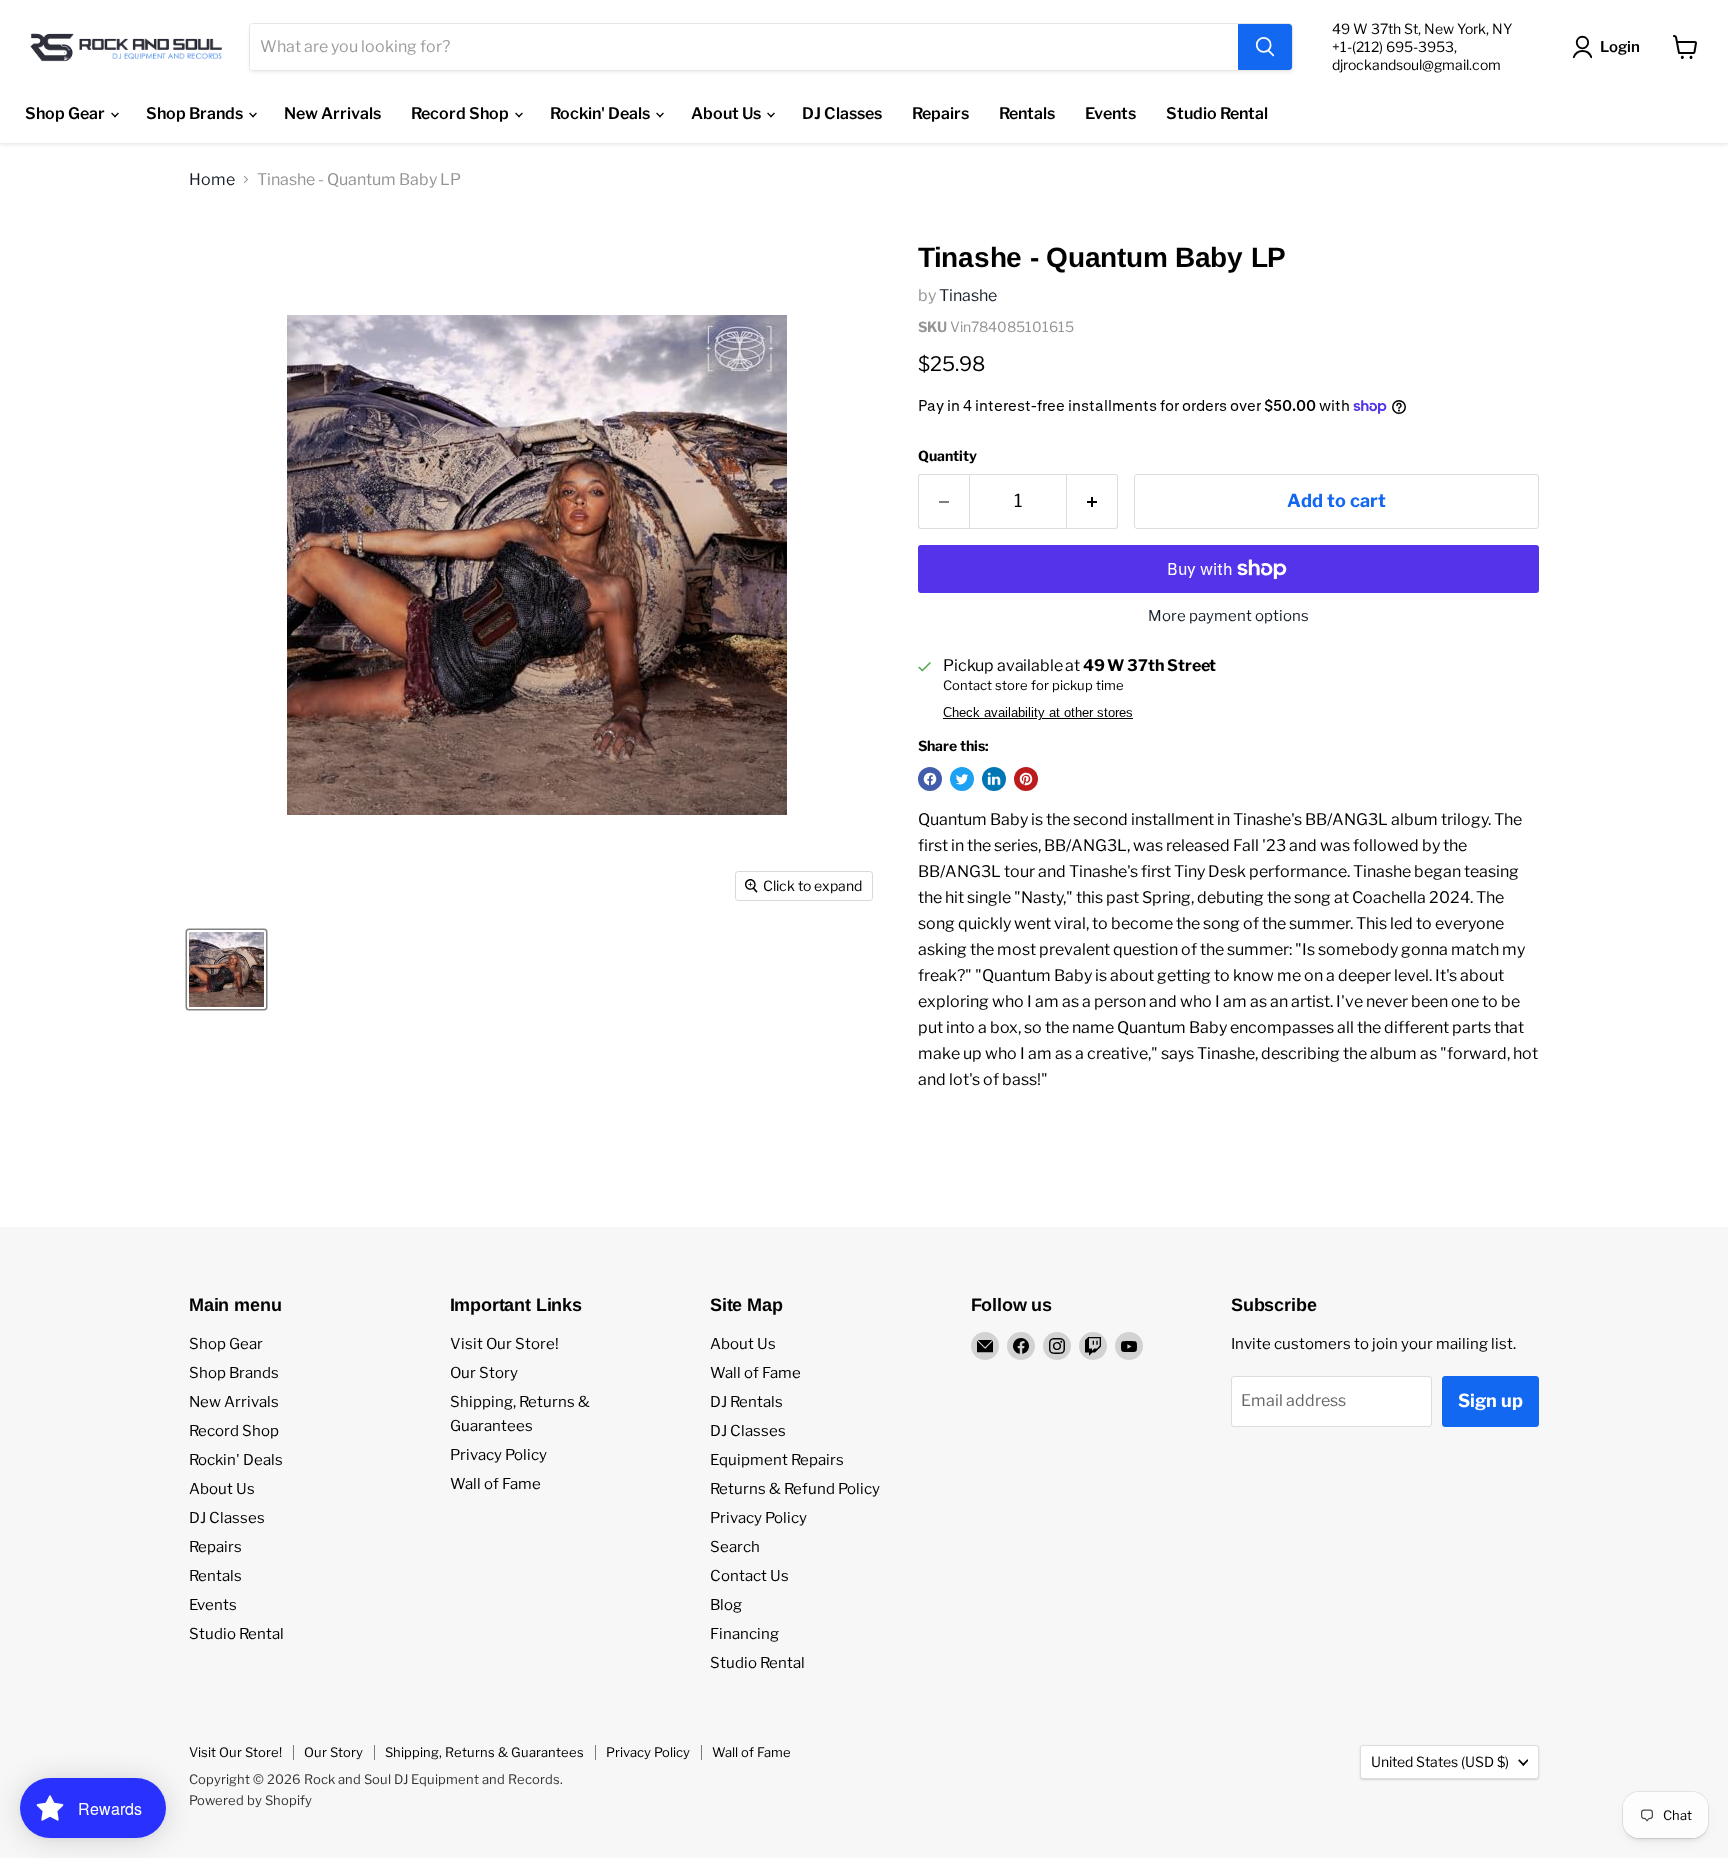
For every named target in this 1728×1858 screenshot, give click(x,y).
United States (1440, 1761)
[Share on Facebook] (930, 779)
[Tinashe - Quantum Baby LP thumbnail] (226, 969)
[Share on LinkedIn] (994, 779)
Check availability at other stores (1038, 713)
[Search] (1265, 47)
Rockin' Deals (601, 113)
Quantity (947, 456)
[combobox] (744, 47)
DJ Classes (842, 113)
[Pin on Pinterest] (1026, 779)
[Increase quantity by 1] (1092, 501)
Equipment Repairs (777, 1460)
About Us (727, 113)
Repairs (940, 113)
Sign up (1490, 1400)
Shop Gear (66, 113)
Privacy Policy (498, 1455)
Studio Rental (1217, 113)
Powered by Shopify (250, 1800)
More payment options (1228, 616)
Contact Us (749, 1576)
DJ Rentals (746, 1402)
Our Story (484, 1373)
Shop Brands (196, 113)
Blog (726, 1605)
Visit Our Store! (504, 1344)
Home (212, 180)
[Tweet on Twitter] (962, 779)
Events (1110, 113)
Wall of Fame (495, 1484)
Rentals (1027, 113)
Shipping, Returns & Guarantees (484, 1752)
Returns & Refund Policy (795, 1489)
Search (735, 1547)
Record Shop (461, 113)
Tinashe (968, 295)
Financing (744, 1634)
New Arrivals (332, 113)
